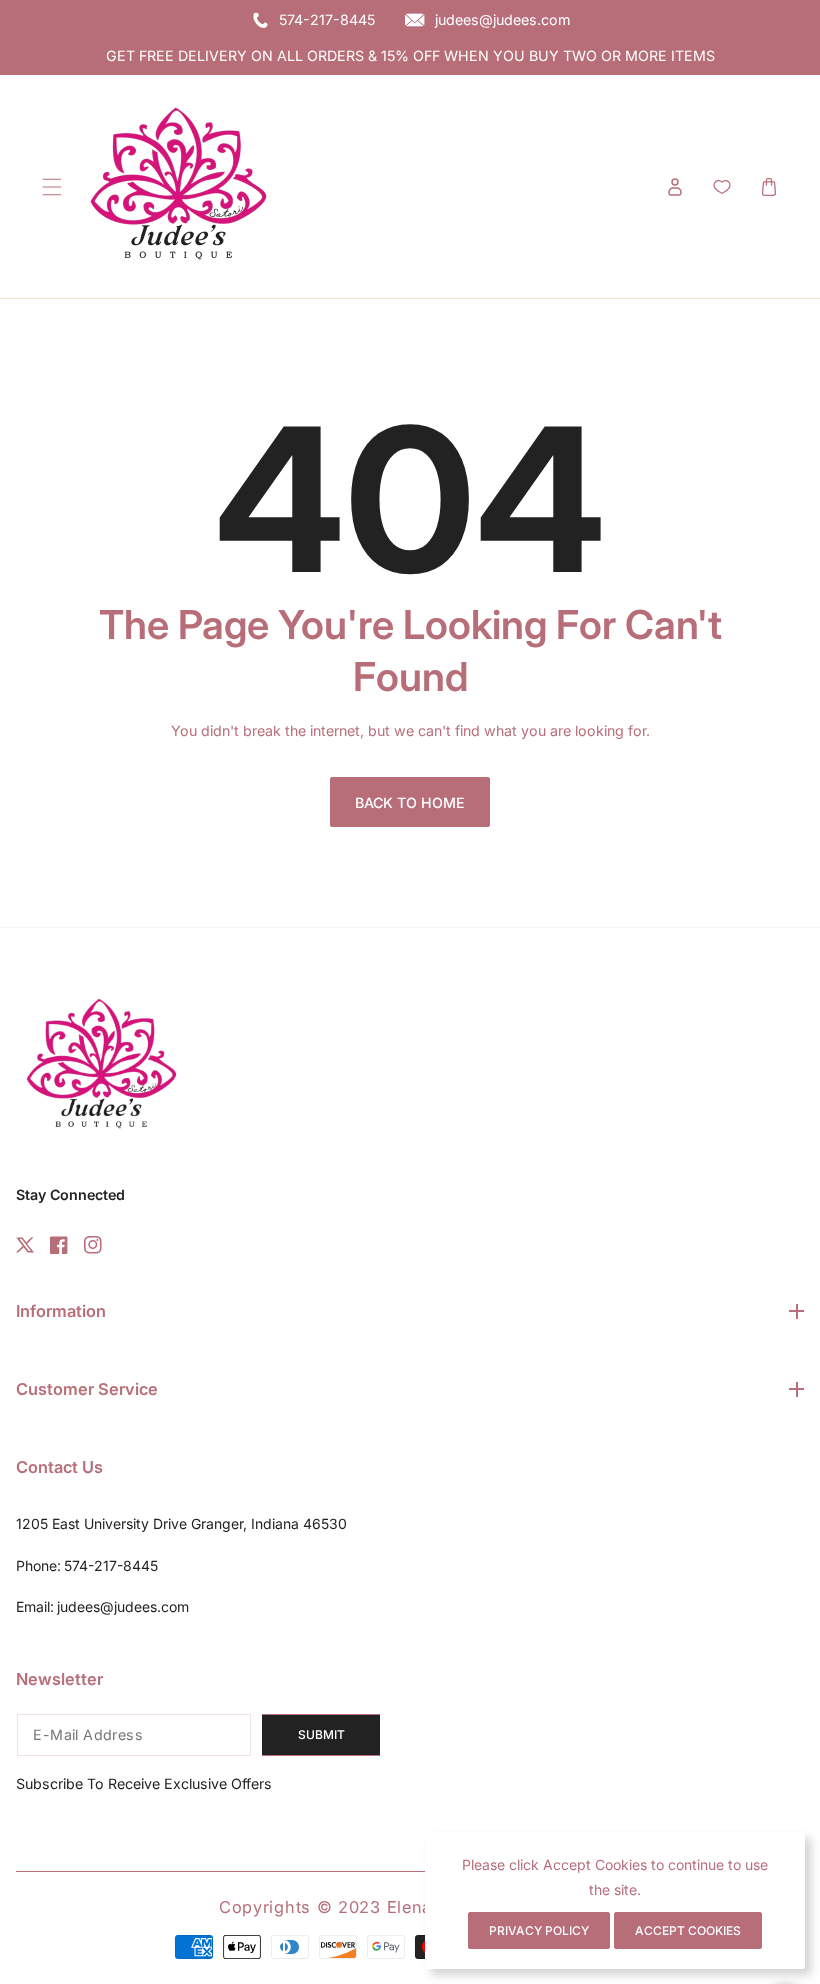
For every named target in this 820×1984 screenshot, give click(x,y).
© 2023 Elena (377, 1907)
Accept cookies (688, 1930)
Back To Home (410, 802)
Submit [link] (321, 1734)
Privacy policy (539, 1930)
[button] (51, 186)
